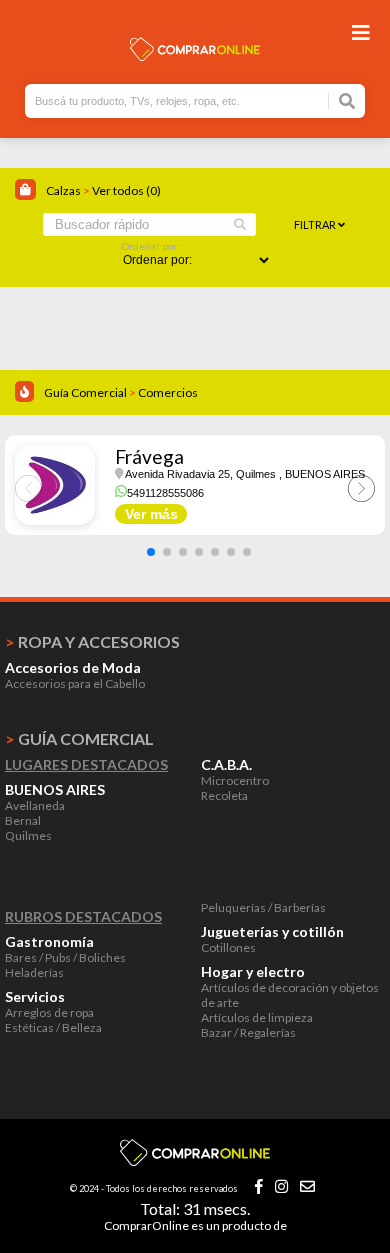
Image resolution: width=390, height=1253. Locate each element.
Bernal (23, 820)
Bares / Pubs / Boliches (65, 957)
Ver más (151, 514)
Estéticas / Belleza (53, 1027)
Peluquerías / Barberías (263, 907)
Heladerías (34, 972)
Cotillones (228, 947)
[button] (151, 552)
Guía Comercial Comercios (121, 392)
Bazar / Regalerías (248, 1032)
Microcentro (235, 780)
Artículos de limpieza (257, 1017)
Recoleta (224, 795)
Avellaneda (35, 805)
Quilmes (28, 835)
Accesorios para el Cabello (75, 683)
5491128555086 (165, 493)
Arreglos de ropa (49, 1012)
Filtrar (316, 224)
